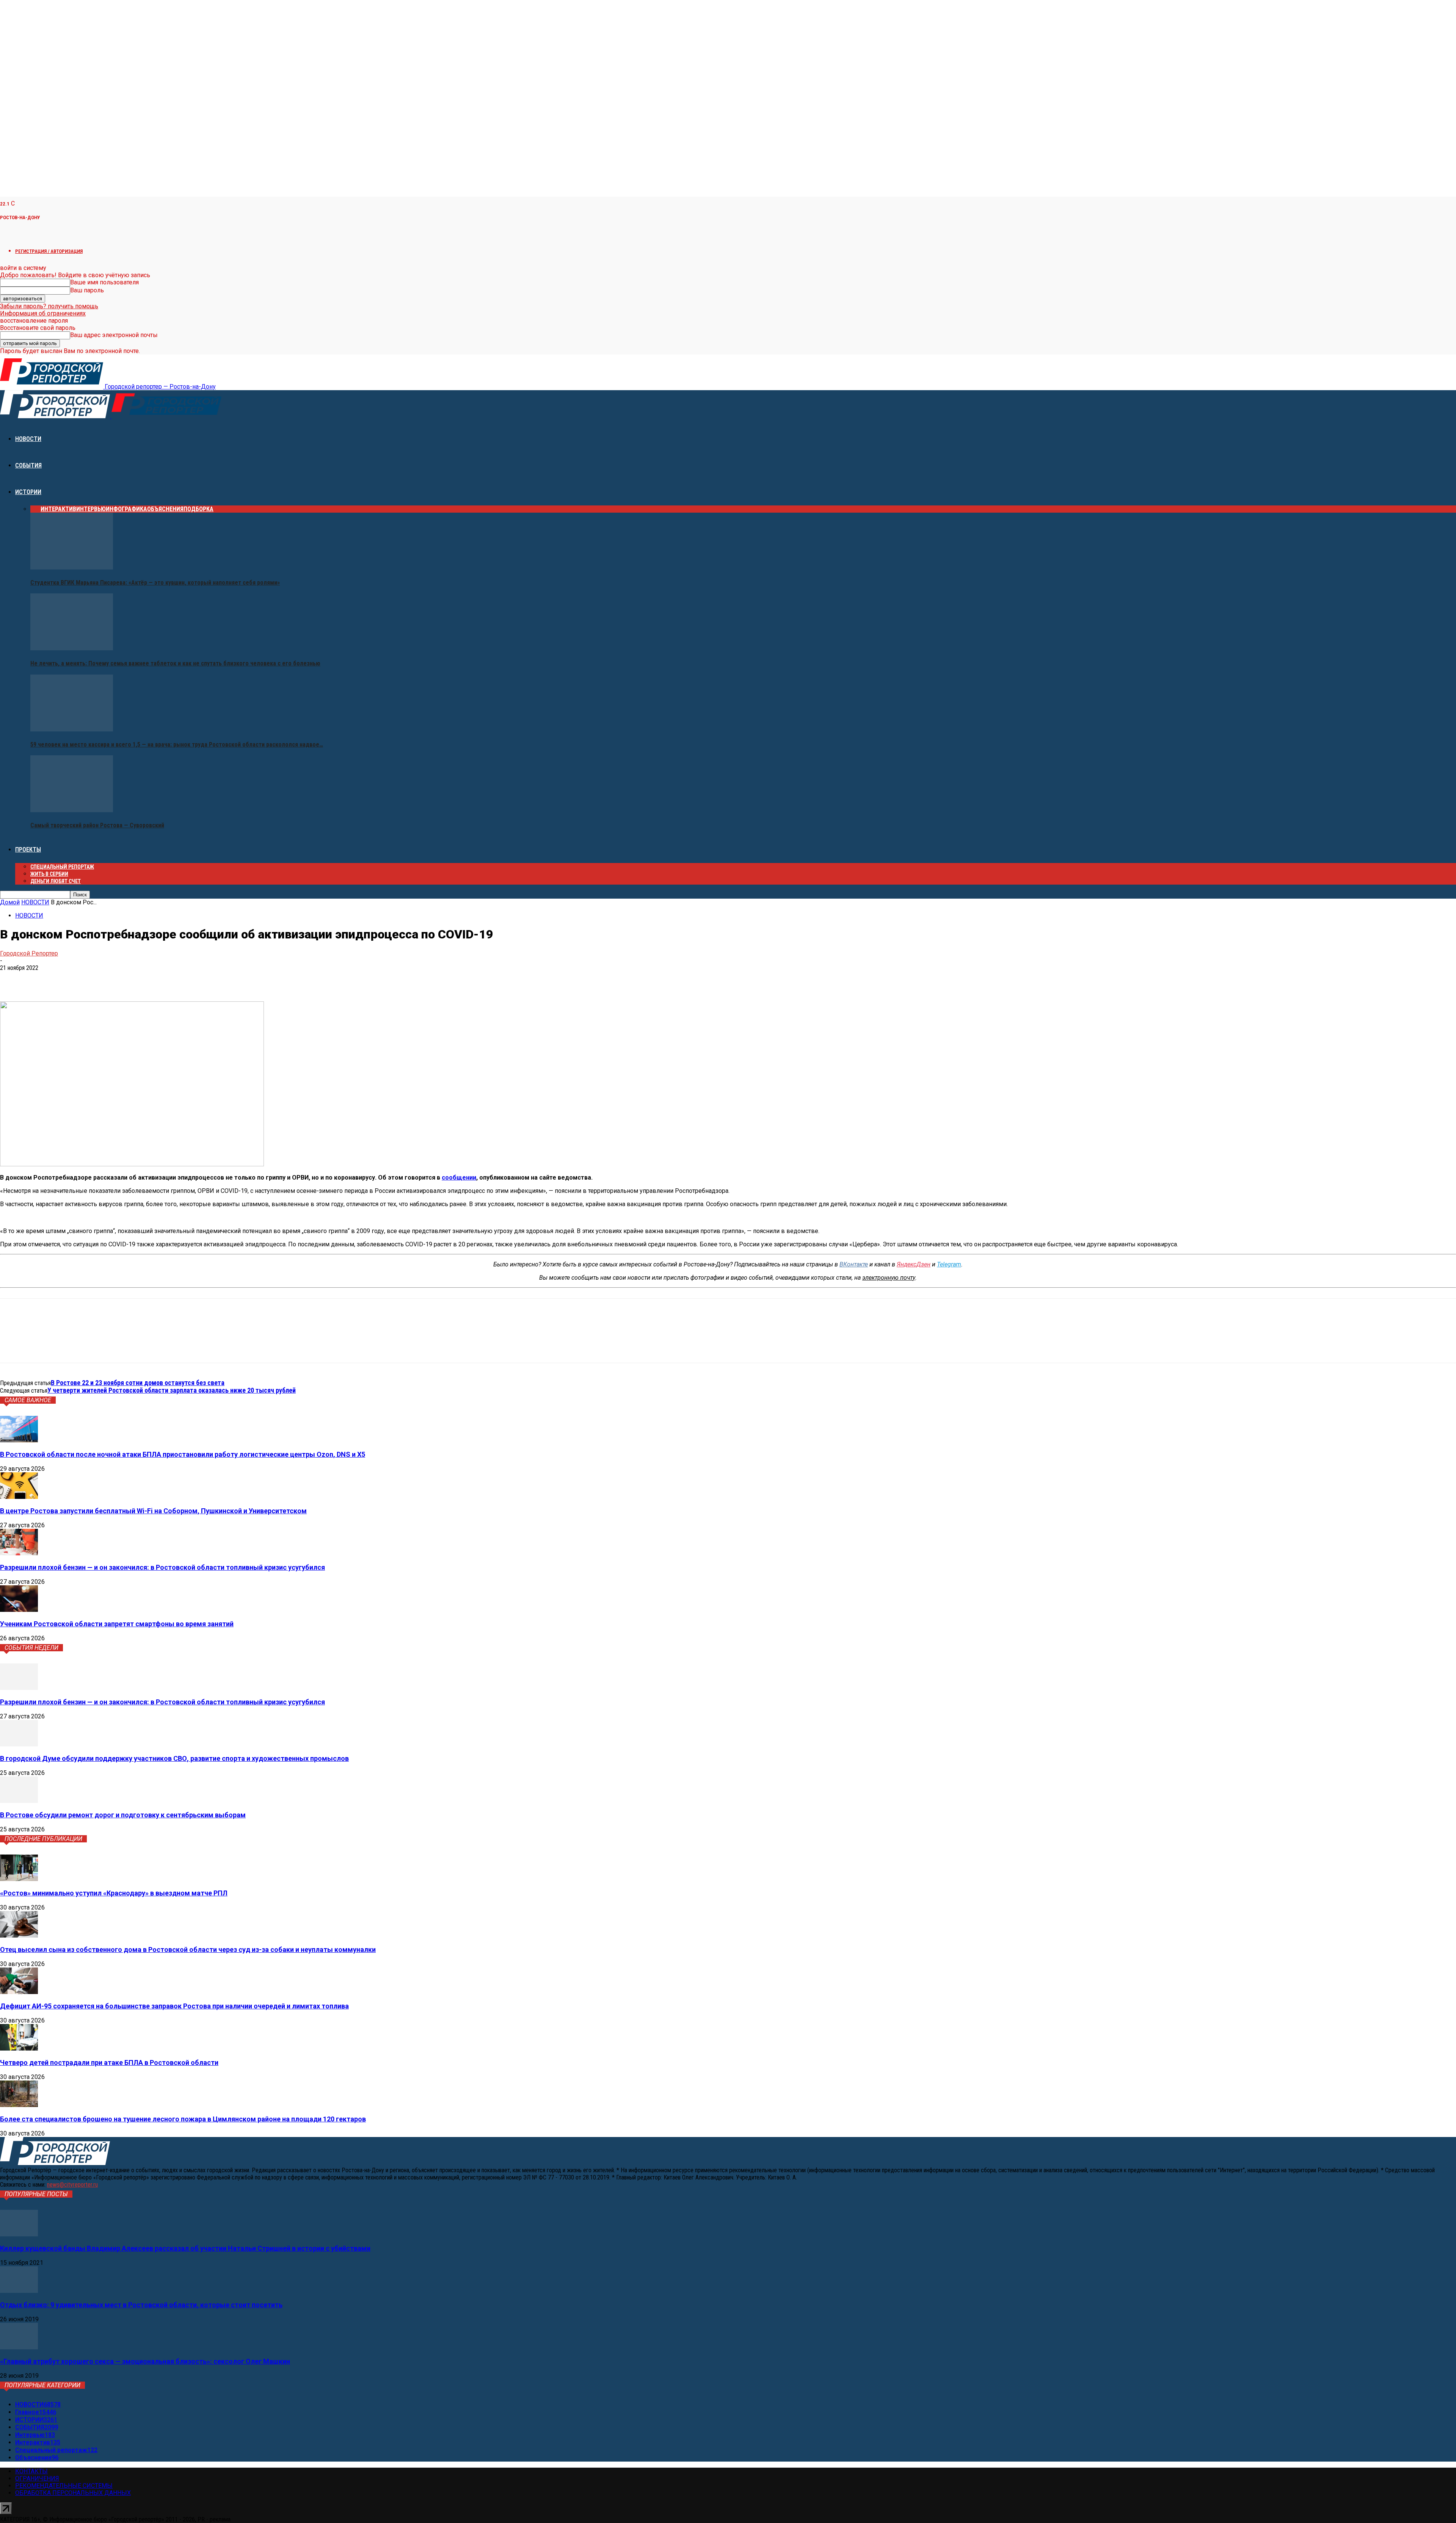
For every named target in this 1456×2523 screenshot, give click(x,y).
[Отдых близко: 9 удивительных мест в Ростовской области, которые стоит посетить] (19, 2291)
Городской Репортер (29, 953)
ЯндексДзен (914, 1264)
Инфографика (126, 509)
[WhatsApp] (66, 979)
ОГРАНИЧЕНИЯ (37, 2478)
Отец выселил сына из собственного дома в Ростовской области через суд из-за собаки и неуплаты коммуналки (188, 1950)
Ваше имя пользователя (104, 282)
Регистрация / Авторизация (49, 251)
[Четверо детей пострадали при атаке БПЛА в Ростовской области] (19, 2048)
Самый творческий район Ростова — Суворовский (97, 825)
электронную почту (889, 1278)
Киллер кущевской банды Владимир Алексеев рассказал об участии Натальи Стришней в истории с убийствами (185, 2248)
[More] (121, 979)
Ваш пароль (87, 290)
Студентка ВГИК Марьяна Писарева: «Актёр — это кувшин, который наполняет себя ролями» (155, 583)
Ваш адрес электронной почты (114, 335)
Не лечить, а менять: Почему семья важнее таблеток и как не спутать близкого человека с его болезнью (175, 663)
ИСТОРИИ (28, 492)
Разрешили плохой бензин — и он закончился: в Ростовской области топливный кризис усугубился (162, 1567)
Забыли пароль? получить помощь (49, 306)
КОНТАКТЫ (31, 2471)
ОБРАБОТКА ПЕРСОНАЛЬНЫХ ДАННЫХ (73, 2493)
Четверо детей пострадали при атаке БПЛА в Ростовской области (109, 2062)
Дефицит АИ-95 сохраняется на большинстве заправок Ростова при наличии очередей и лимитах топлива (174, 2006)
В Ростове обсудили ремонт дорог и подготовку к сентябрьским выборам (123, 1815)
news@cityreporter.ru (72, 2185)
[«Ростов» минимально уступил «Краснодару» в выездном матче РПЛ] (19, 1879)
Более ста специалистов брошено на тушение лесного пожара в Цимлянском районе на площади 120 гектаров (183, 2119)
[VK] (12, 979)
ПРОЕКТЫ (28, 850)
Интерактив (58, 509)
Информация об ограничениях (43, 313)
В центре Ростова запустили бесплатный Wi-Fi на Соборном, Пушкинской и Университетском (153, 1511)
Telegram (949, 1264)
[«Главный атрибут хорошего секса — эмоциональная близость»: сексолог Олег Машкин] (19, 2347)
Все (35, 509)
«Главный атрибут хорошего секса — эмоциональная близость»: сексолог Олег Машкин (145, 2361)
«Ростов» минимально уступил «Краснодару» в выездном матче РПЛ (114, 1893)
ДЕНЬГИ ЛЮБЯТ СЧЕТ (56, 881)
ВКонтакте (854, 1264)
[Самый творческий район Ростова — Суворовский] (72, 810)
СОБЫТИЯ (28, 465)
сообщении (459, 1178)
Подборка (198, 509)
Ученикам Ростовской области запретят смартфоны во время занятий (117, 1624)
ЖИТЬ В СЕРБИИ (49, 874)
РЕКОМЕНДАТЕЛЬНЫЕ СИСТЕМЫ (64, 2486)
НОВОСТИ (28, 439)
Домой (10, 902)
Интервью (91, 509)
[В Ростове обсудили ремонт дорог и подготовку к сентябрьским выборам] (19, 1801)
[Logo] (56, 416)
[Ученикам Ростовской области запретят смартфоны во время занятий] (19, 1610)
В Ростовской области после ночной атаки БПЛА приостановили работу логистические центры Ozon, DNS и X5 (183, 1454)
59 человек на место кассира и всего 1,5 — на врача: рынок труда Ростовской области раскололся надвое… (177, 745)
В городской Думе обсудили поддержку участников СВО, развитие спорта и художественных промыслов (174, 1758)
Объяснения (165, 509)
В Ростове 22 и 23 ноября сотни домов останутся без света (138, 1383)
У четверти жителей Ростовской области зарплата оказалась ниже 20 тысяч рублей (172, 1390)
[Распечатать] (93, 979)
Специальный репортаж (62, 867)
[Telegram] (39, 979)
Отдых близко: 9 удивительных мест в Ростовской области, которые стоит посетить (141, 2305)
